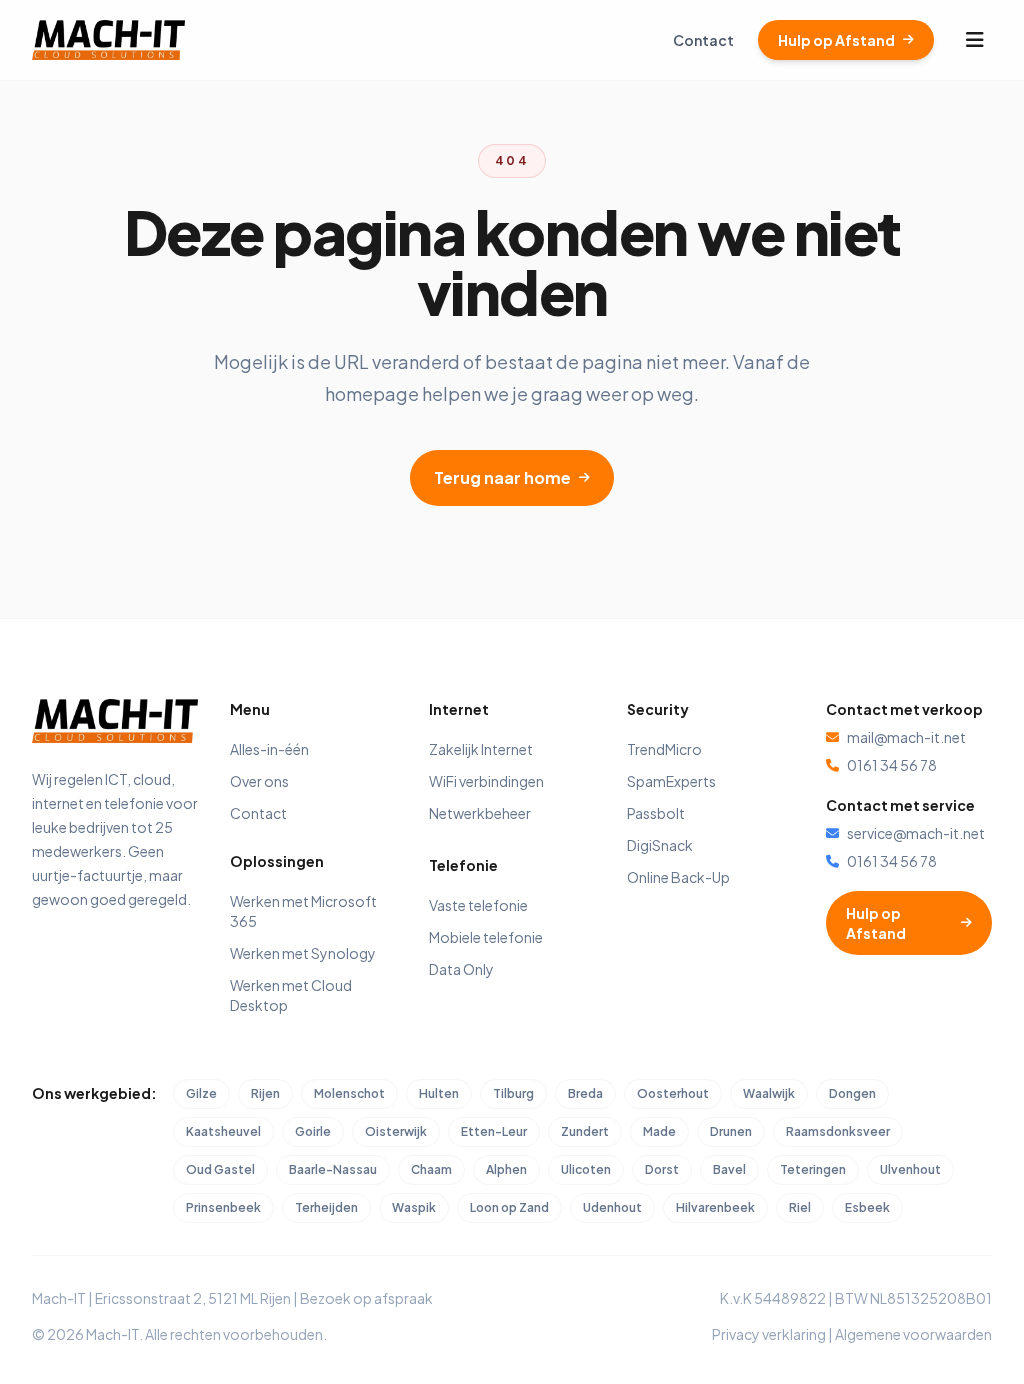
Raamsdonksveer (838, 1131)
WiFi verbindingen (486, 781)
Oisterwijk (396, 1131)
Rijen (265, 1093)
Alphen (506, 1169)
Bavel (729, 1169)
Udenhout (612, 1207)
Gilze (201, 1093)
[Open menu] (975, 40)
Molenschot (349, 1093)
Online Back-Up (678, 877)
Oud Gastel (220, 1169)
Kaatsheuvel (223, 1131)
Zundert (585, 1131)
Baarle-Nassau (333, 1169)
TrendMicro (664, 749)
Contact (703, 40)
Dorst (662, 1169)
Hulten (439, 1093)
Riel (800, 1207)
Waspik (414, 1207)
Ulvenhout (910, 1169)
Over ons (259, 781)
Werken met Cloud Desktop (291, 995)
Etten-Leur (494, 1131)
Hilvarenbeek (715, 1207)
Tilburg (513, 1093)
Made (659, 1131)
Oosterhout (673, 1093)
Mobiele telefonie (486, 937)
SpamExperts (671, 781)
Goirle (313, 1131)
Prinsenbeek (223, 1207)
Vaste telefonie (478, 905)
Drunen (731, 1131)
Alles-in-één (269, 749)
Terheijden (326, 1207)
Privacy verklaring (769, 1334)
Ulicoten (586, 1169)
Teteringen (813, 1169)
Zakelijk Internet (481, 749)
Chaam (431, 1169)
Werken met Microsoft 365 (303, 911)
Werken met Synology (303, 953)
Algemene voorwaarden (913, 1334)
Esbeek (867, 1207)
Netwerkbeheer (480, 813)
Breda (585, 1093)
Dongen (852, 1093)
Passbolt (656, 813)
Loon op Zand (509, 1207)
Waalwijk (769, 1093)
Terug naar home (502, 477)
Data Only (461, 969)
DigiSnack (660, 845)
